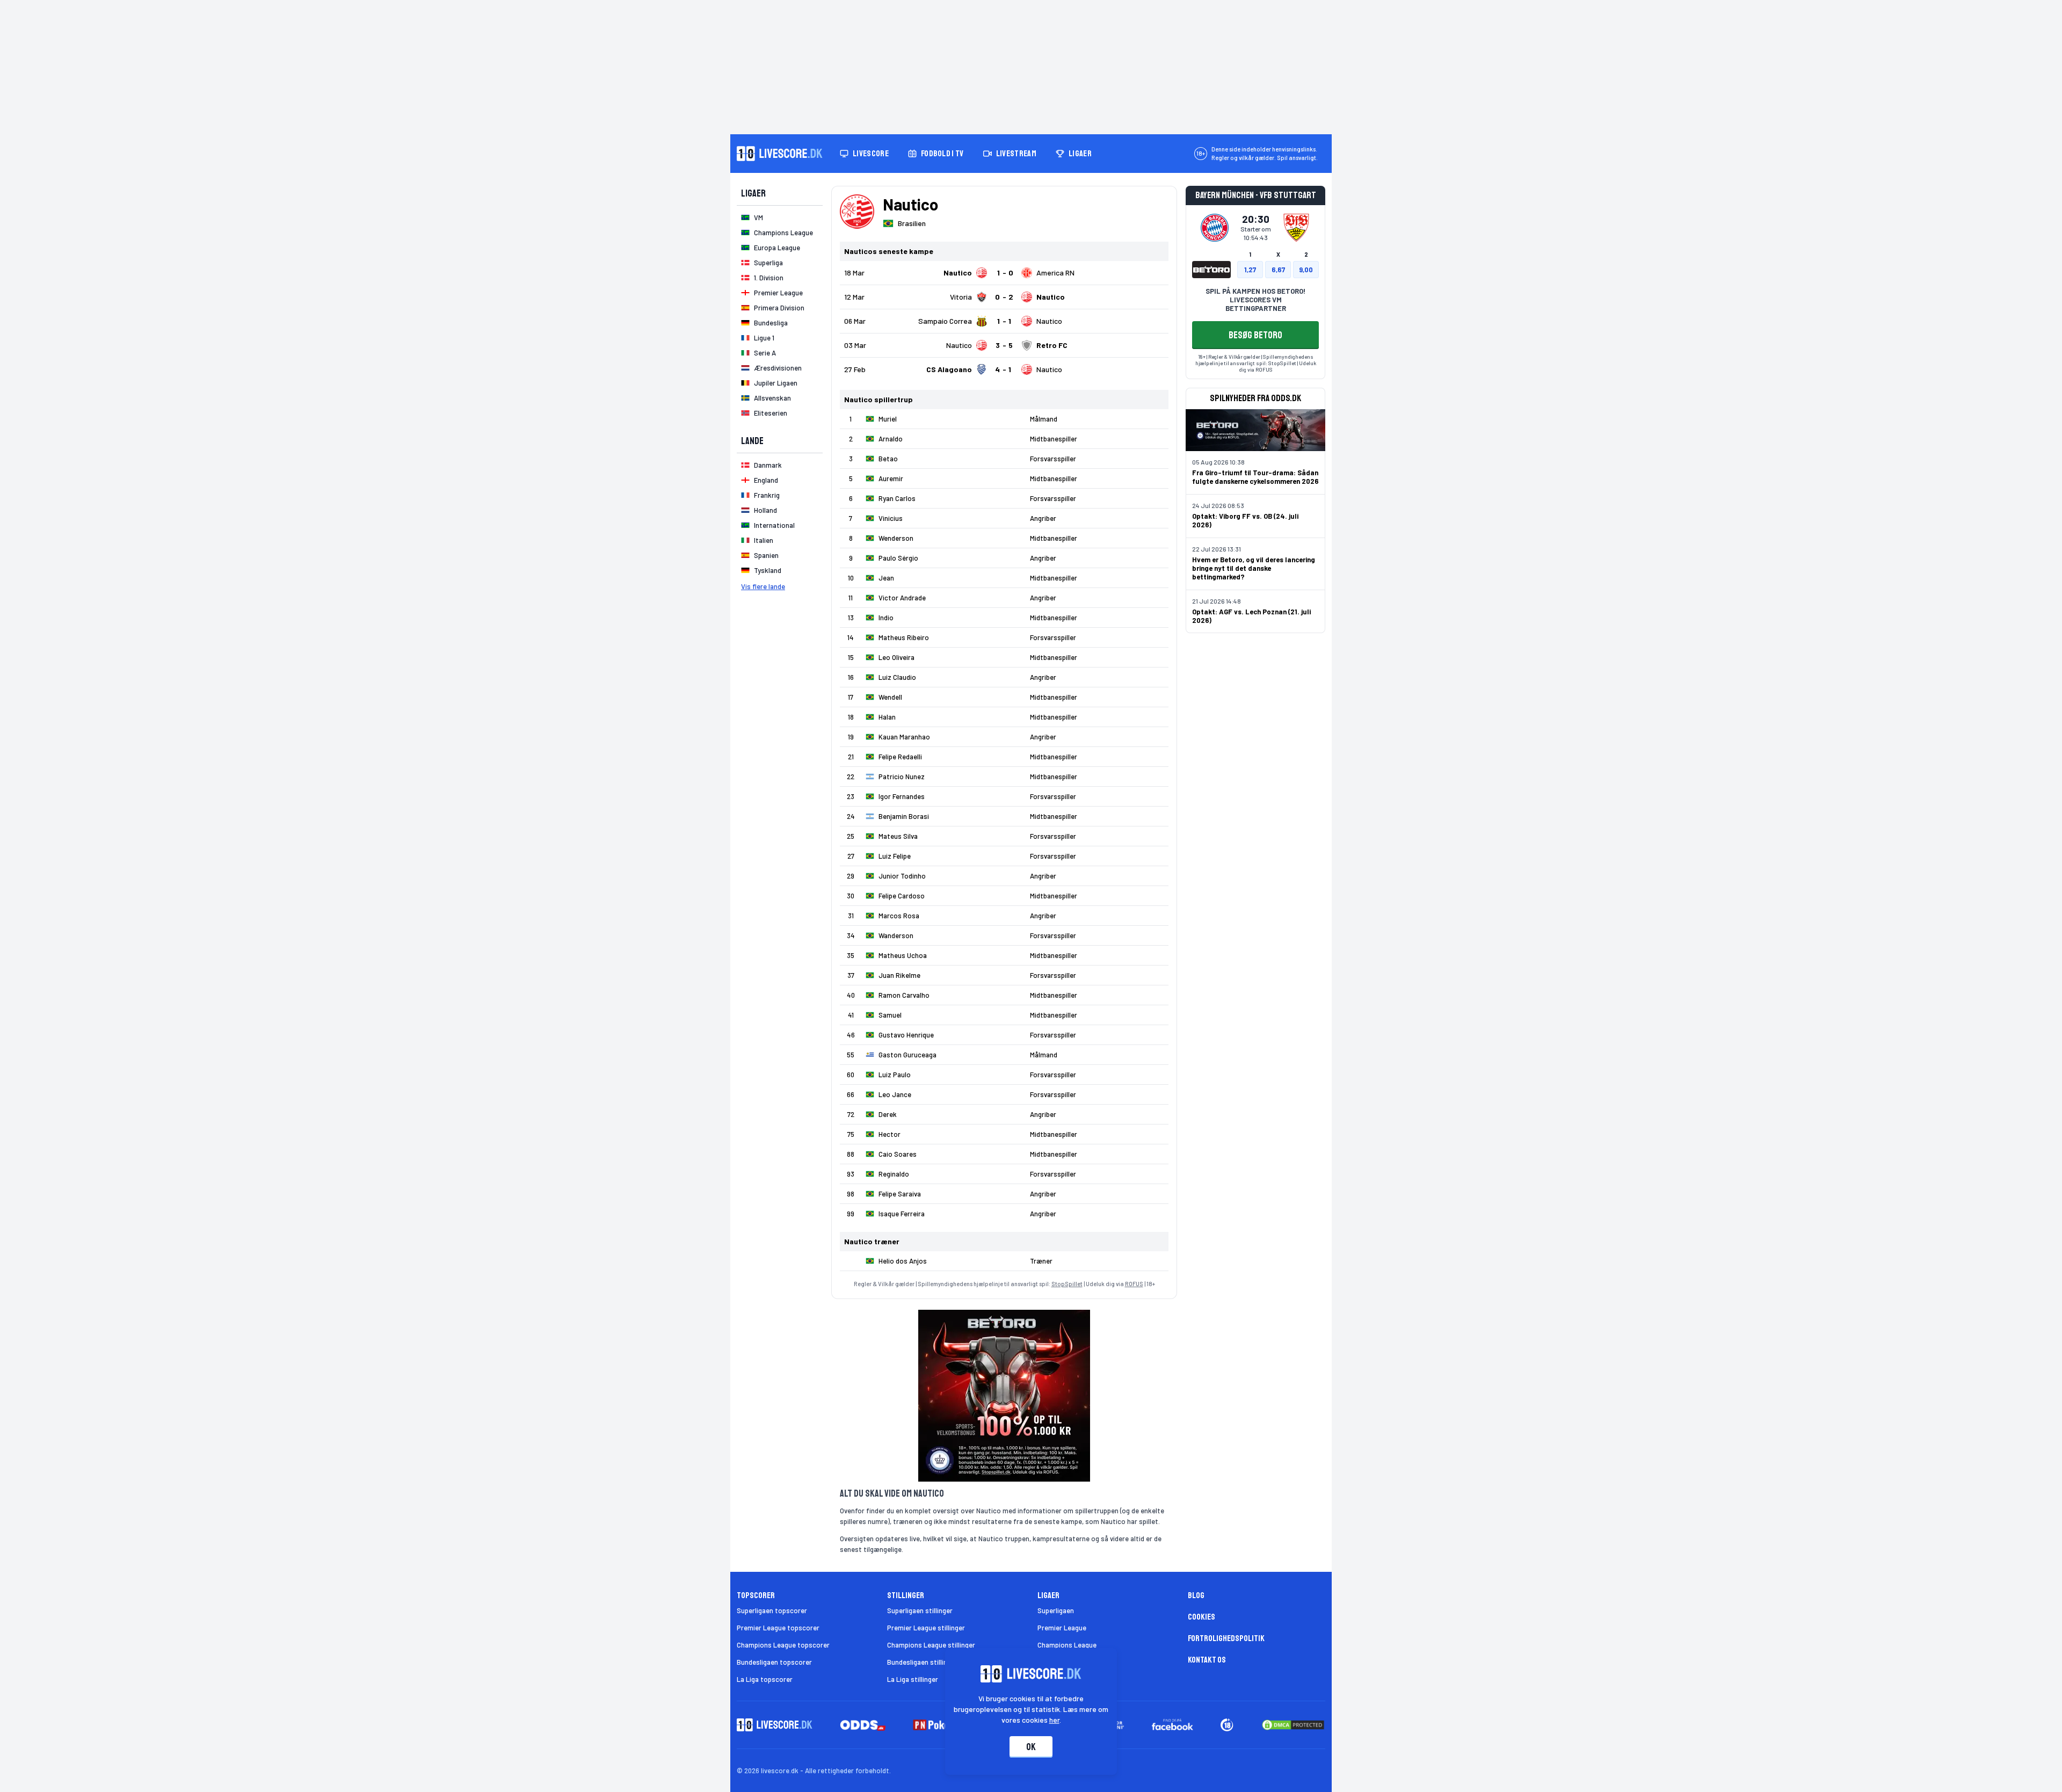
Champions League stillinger (931, 1645)
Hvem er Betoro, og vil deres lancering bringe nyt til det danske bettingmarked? (1254, 568)
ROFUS (1134, 1284)
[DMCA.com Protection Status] (1293, 1725)
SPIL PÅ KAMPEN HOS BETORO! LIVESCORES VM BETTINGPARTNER (1255, 300)
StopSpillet (1067, 1284)
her (1054, 1720)
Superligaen (1056, 1610)
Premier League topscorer (778, 1628)
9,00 (1306, 270)
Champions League (1067, 1645)
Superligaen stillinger (920, 1610)
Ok (1031, 1747)
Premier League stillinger (926, 1628)
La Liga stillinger (913, 1679)
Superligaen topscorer (772, 1610)
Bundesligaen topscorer (774, 1662)
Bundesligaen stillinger (922, 1662)
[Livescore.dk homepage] (780, 154)
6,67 (1278, 270)
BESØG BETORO (1255, 335)
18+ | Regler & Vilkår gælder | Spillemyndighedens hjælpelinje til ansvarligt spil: (1254, 360)
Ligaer (1080, 154)
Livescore (871, 154)
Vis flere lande (763, 586)
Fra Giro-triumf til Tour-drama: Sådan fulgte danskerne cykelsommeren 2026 (1255, 477)
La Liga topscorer (765, 1679)
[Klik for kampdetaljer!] (1004, 273)
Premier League (1062, 1628)
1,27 (1250, 270)
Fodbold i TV (942, 154)
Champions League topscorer (783, 1645)
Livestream (1016, 154)
